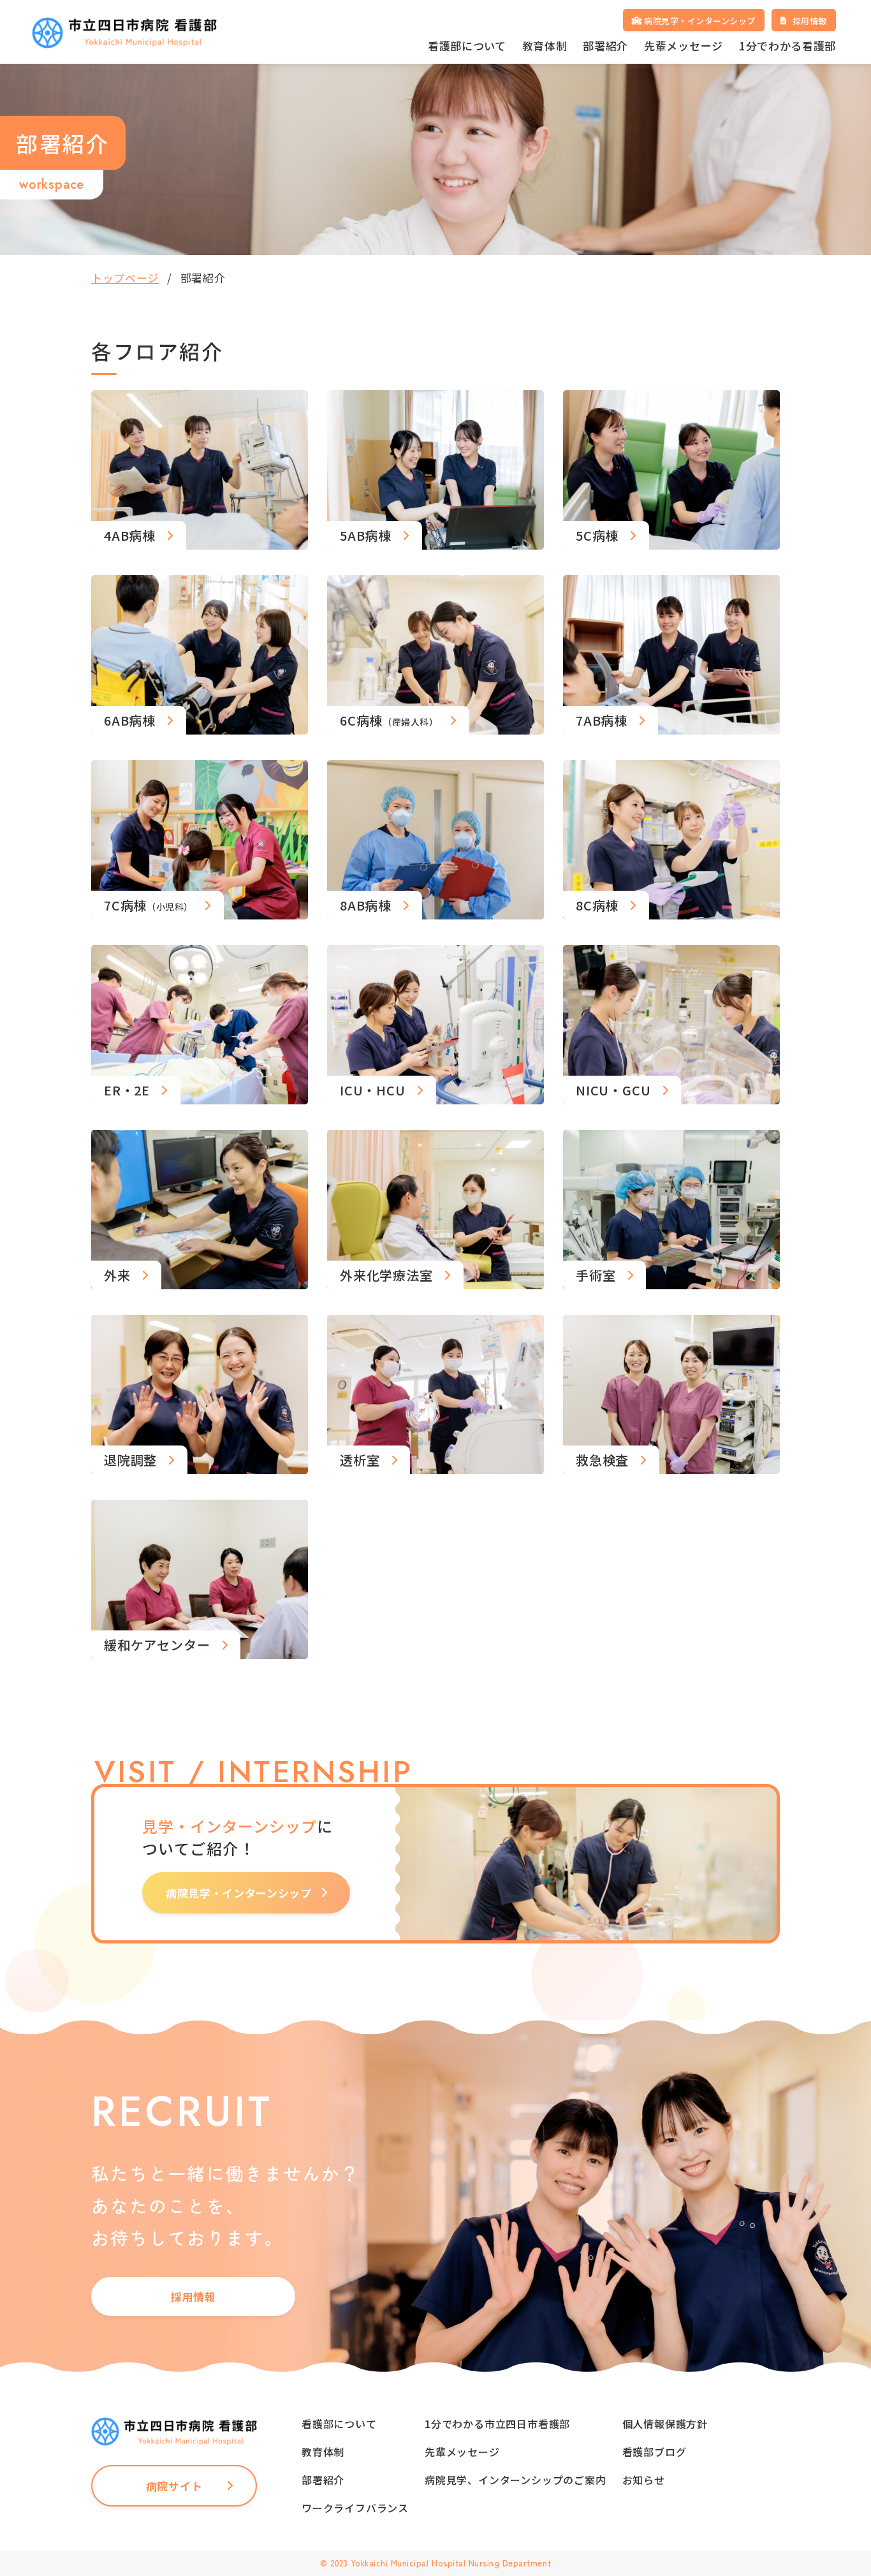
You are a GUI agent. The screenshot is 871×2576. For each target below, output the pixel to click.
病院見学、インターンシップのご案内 (516, 2480)
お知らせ (644, 2480)
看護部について (467, 46)
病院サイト (174, 2486)
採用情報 (194, 2296)
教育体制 (545, 46)
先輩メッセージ (684, 46)
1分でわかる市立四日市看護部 (497, 2424)
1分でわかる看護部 (787, 46)
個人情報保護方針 (665, 2424)
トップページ (125, 278)
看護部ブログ (655, 2452)
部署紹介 (605, 46)
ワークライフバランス (355, 2508)
